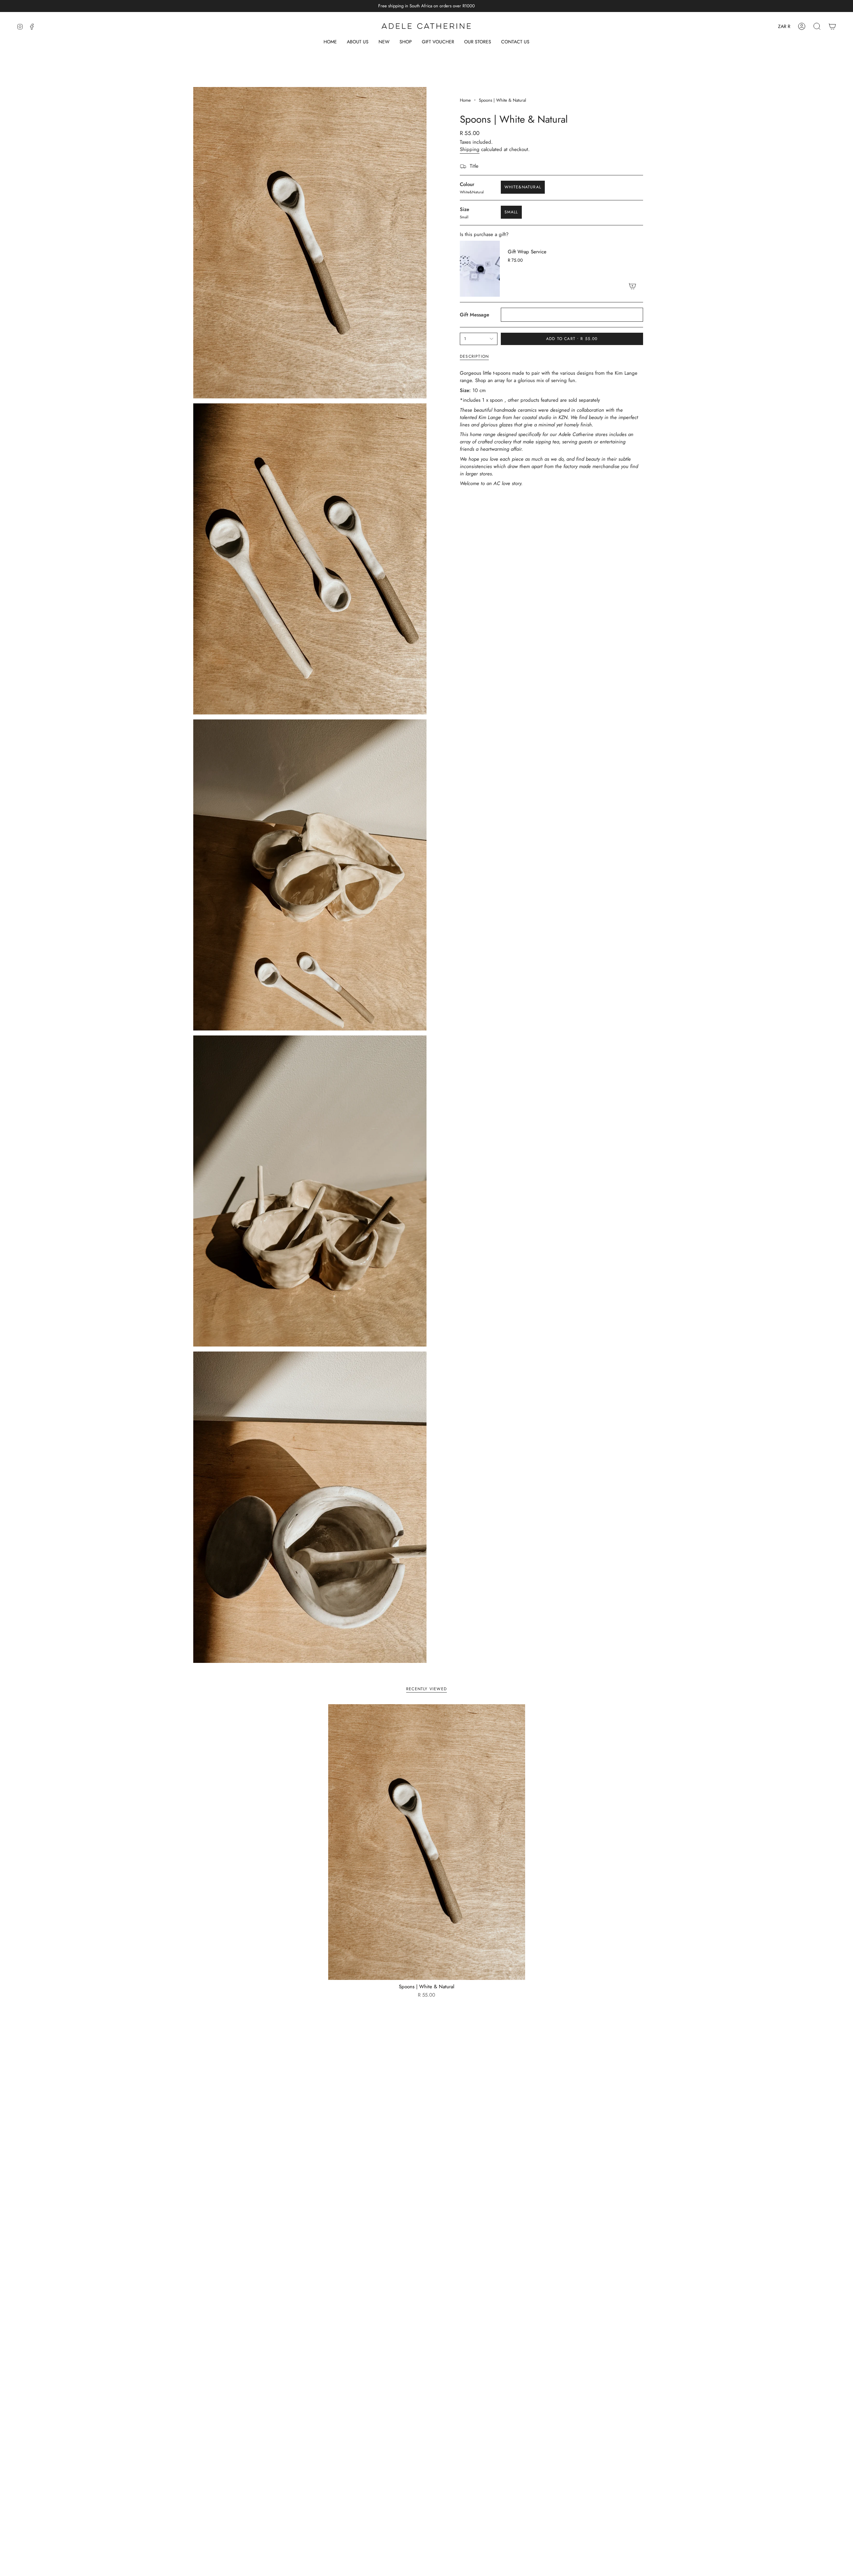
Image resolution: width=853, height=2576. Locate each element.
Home (465, 100)
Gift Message (474, 315)
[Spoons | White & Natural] (427, 1842)
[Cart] (832, 26)
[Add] (632, 286)
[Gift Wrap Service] (480, 269)
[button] (406, 42)
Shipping (470, 149)
